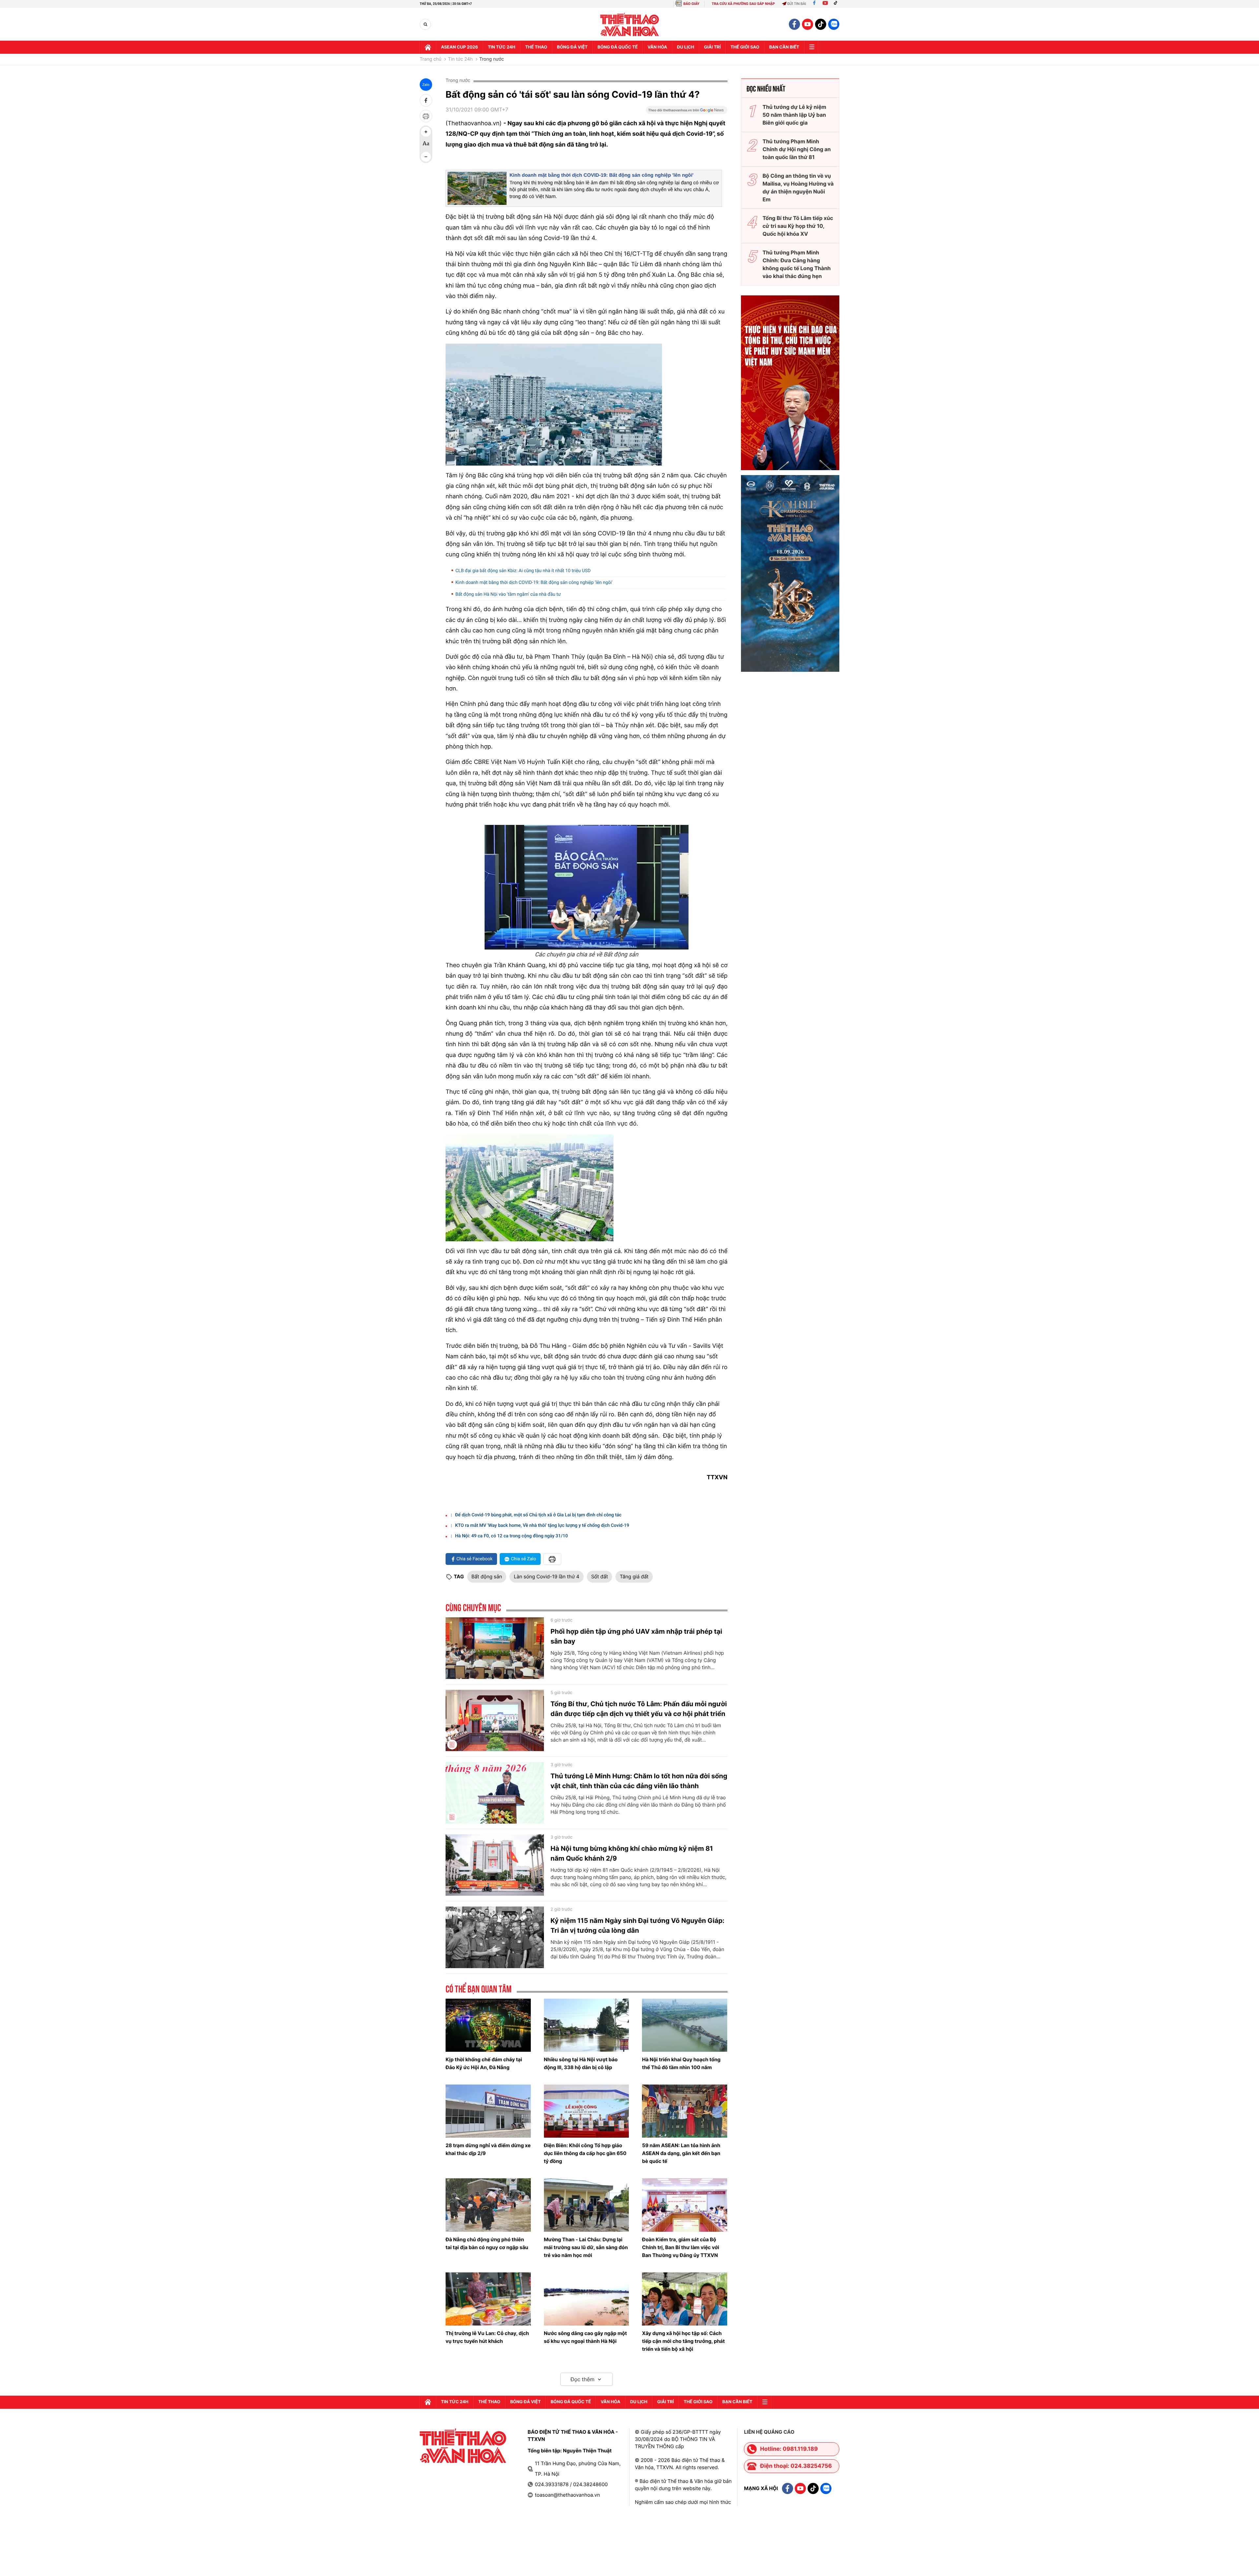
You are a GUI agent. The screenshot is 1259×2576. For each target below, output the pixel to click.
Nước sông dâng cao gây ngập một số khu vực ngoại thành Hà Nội (585, 2337)
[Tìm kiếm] (425, 24)
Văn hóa (657, 47)
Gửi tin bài (797, 4)
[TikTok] (837, 4)
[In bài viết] (426, 116)
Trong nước (492, 59)
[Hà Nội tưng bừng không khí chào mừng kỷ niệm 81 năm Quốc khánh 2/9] (495, 1865)
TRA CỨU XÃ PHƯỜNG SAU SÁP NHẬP (743, 4)
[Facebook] (814, 4)
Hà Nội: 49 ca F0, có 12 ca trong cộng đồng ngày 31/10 (511, 1536)
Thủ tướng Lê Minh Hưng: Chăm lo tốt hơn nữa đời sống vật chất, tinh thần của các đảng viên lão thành (639, 1781)
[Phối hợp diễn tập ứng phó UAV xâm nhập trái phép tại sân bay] (495, 1648)
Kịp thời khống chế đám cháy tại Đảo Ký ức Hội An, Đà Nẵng (484, 2063)
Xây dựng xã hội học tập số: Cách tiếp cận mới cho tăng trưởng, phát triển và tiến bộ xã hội (683, 2341)
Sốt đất (600, 1577)
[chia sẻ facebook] (426, 100)
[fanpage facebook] (794, 24)
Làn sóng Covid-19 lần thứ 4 (547, 1577)
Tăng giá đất (634, 1577)
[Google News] (687, 112)
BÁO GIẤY (691, 4)
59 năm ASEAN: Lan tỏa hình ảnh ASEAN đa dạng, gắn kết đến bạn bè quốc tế (681, 2153)
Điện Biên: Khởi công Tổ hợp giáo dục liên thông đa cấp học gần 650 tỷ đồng (585, 2153)
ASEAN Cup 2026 (460, 47)
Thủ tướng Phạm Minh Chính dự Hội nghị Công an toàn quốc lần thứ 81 (797, 149)
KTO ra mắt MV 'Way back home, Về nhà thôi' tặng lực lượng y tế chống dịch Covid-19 (542, 1526)
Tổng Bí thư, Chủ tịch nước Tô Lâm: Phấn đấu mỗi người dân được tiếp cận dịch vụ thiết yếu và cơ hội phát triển (639, 1709)
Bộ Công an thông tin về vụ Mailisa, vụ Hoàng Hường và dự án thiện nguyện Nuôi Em (798, 188)
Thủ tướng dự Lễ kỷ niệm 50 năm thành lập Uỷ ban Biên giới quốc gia (794, 115)
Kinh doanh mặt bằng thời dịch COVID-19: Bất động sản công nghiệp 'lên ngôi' (601, 175)
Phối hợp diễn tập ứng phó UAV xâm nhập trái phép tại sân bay (636, 1636)
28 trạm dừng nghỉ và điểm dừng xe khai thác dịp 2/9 (488, 2149)
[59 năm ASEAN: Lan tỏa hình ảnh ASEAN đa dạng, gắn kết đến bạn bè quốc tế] (685, 2111)
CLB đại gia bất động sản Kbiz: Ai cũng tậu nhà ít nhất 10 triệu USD (523, 571)
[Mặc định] (426, 144)
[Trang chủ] (428, 47)
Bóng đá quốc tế (618, 47)
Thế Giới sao (745, 47)
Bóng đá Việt (572, 47)
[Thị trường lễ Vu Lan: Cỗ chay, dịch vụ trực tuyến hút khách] (488, 2299)
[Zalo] (834, 24)
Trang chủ (430, 59)
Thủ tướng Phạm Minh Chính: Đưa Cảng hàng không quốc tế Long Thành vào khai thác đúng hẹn (797, 264)
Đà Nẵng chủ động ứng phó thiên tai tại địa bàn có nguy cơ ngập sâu (487, 2243)
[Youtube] (825, 4)
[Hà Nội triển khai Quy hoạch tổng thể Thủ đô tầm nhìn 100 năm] (685, 2025)
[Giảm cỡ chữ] (426, 157)
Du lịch (686, 47)
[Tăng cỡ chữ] (426, 132)
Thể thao (536, 47)
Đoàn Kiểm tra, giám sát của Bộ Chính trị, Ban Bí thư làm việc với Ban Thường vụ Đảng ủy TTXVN (680, 2247)
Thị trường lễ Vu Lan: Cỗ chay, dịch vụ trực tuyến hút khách (487, 2337)
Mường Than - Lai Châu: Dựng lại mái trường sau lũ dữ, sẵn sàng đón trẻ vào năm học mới (586, 2247)
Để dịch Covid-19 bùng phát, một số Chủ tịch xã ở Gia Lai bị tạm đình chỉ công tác (538, 1515)
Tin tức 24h (502, 47)
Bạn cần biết (784, 47)
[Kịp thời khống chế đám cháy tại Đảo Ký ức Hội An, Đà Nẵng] (488, 2025)
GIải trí (712, 47)
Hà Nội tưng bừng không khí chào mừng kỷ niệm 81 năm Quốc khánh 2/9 (632, 1853)
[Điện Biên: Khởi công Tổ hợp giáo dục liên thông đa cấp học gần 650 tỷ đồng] (587, 2111)
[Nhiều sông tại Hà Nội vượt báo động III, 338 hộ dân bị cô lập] (587, 2025)
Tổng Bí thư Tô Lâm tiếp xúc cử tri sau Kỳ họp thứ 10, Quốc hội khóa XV (798, 226)
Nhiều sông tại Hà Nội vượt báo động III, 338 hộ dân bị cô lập (581, 2063)
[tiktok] (821, 24)
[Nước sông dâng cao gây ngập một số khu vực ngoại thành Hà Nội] (587, 2299)
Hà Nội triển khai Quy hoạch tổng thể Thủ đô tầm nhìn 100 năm (681, 2063)
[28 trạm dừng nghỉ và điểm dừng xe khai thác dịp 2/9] (488, 2111)
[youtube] (808, 24)
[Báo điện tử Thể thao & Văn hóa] (630, 24)
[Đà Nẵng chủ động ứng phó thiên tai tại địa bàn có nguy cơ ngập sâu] (488, 2205)
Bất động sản (487, 1577)
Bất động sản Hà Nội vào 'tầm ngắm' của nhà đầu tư (508, 594)
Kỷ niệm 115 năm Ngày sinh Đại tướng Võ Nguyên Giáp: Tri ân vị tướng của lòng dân (638, 1926)
